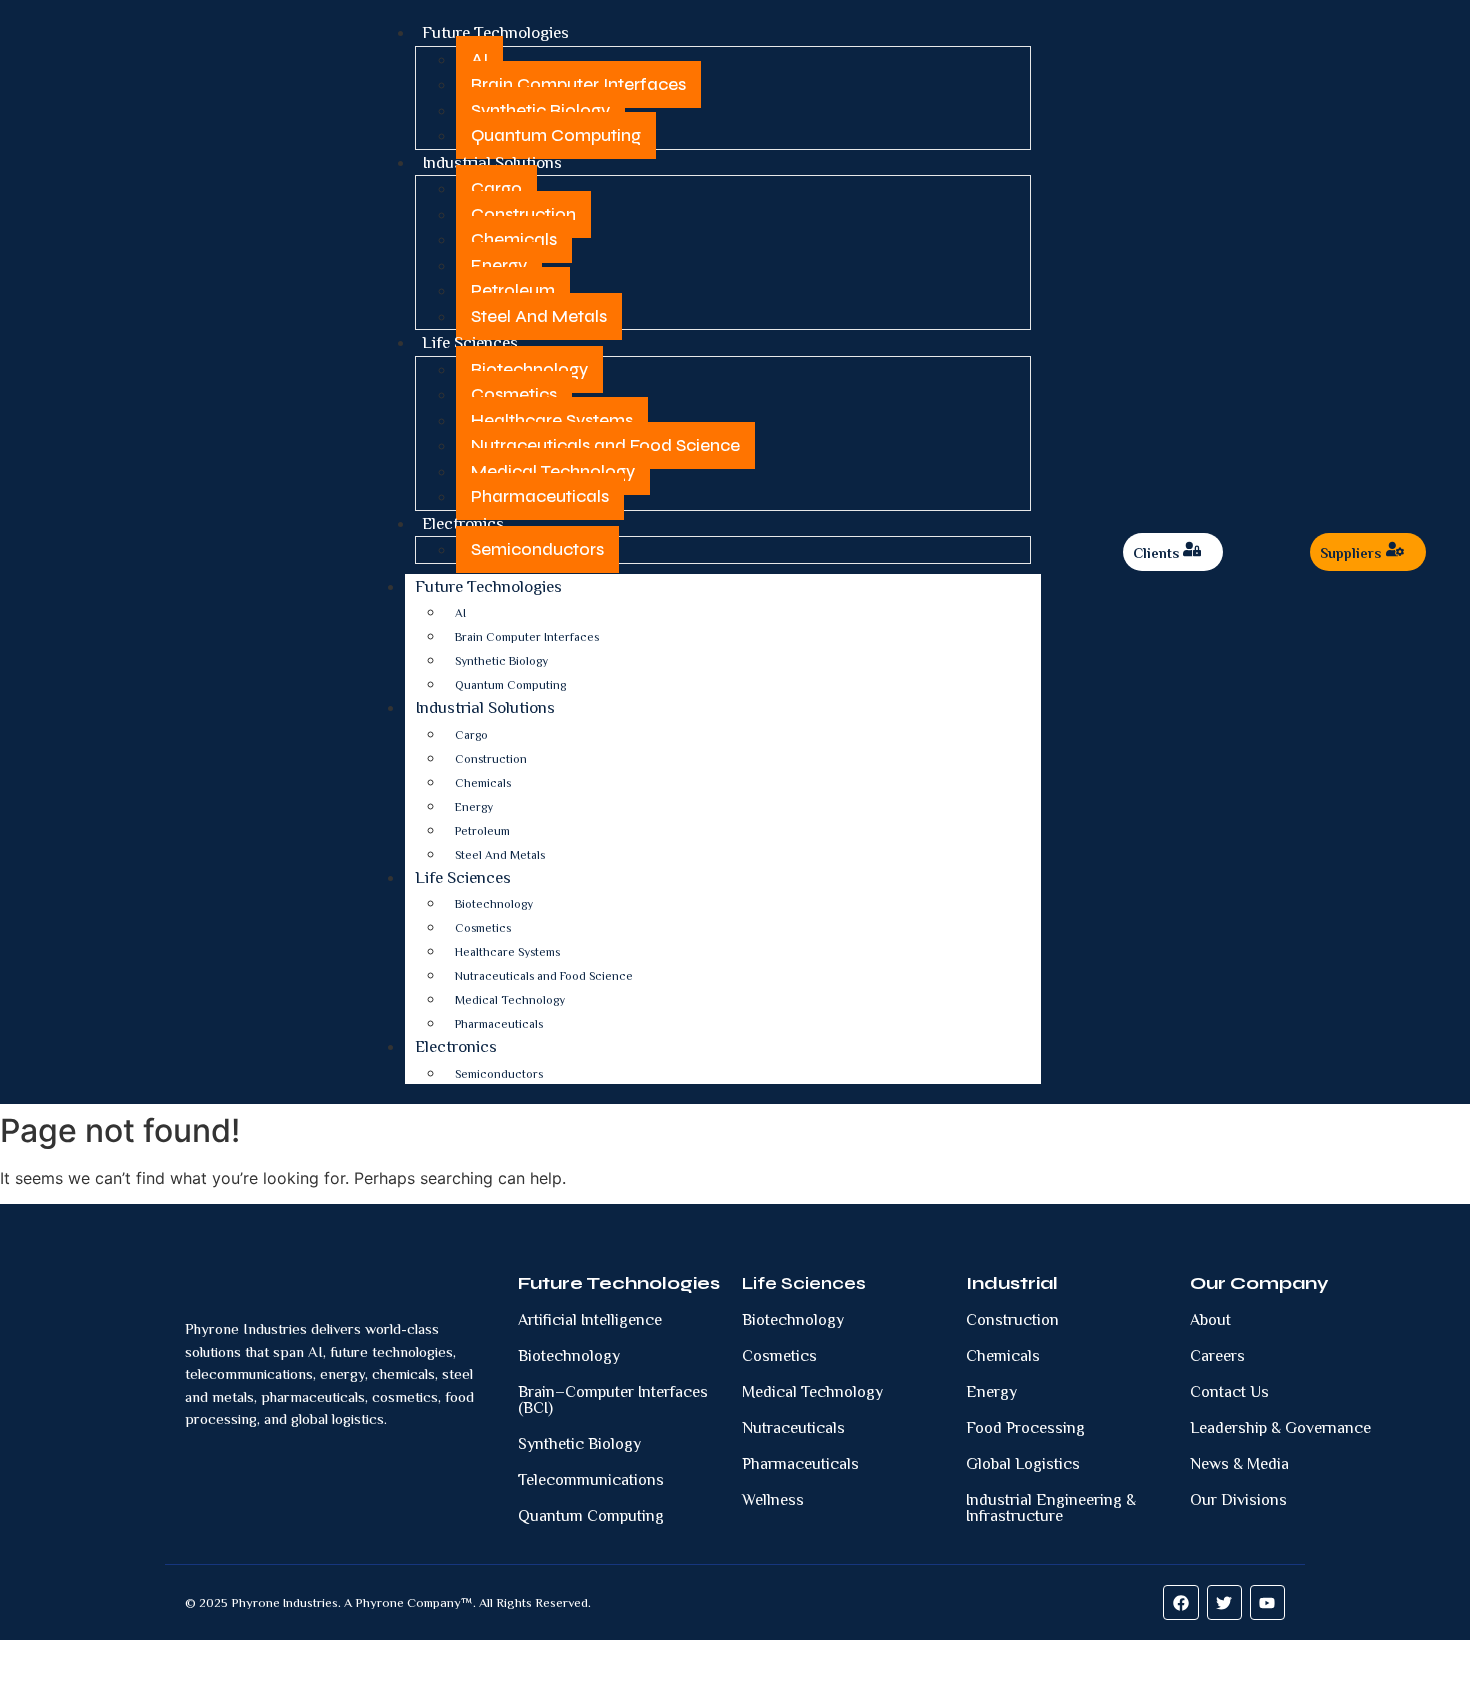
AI (479, 59)
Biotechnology (529, 369)
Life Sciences (470, 342)
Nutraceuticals (793, 1428)
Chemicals (514, 239)
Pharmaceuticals (540, 496)
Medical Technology (553, 471)
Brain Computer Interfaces (578, 84)
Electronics (463, 523)
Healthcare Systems (552, 420)
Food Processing (1025, 1428)
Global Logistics (1023, 1464)
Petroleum (513, 290)
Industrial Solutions (492, 162)
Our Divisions (1238, 1500)
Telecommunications (591, 1480)
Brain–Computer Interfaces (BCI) (613, 1400)
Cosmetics (514, 394)
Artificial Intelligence (590, 1320)
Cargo (496, 188)
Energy (499, 265)
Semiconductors (537, 549)
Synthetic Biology (540, 110)
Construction (523, 214)
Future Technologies (495, 32)
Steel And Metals (539, 316)
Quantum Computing (556, 135)
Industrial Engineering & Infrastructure (1051, 1508)
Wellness (773, 1500)
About (1210, 1320)
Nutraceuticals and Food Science (605, 445)
